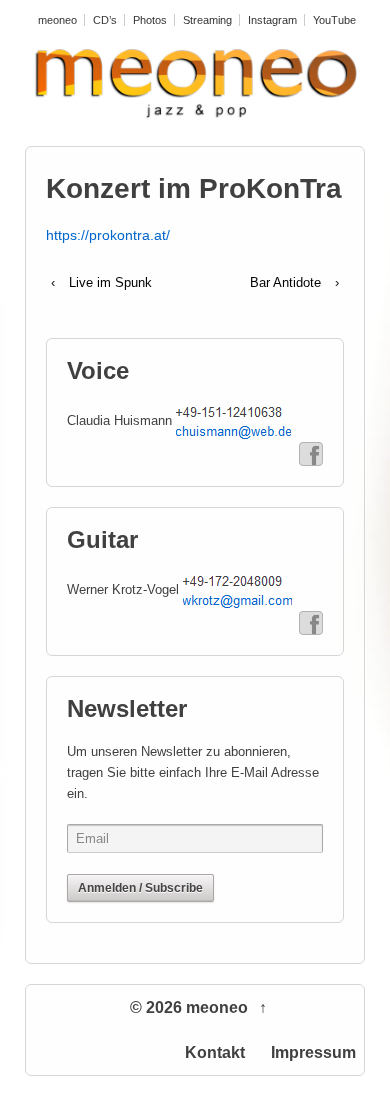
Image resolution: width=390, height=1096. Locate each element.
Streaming (207, 20)
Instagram (272, 20)
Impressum (313, 1052)
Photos (150, 20)
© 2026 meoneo (191, 1007)
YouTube (334, 20)
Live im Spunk (110, 282)
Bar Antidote (285, 282)
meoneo (57, 20)
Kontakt (215, 1052)
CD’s (105, 20)
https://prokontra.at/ (108, 235)
